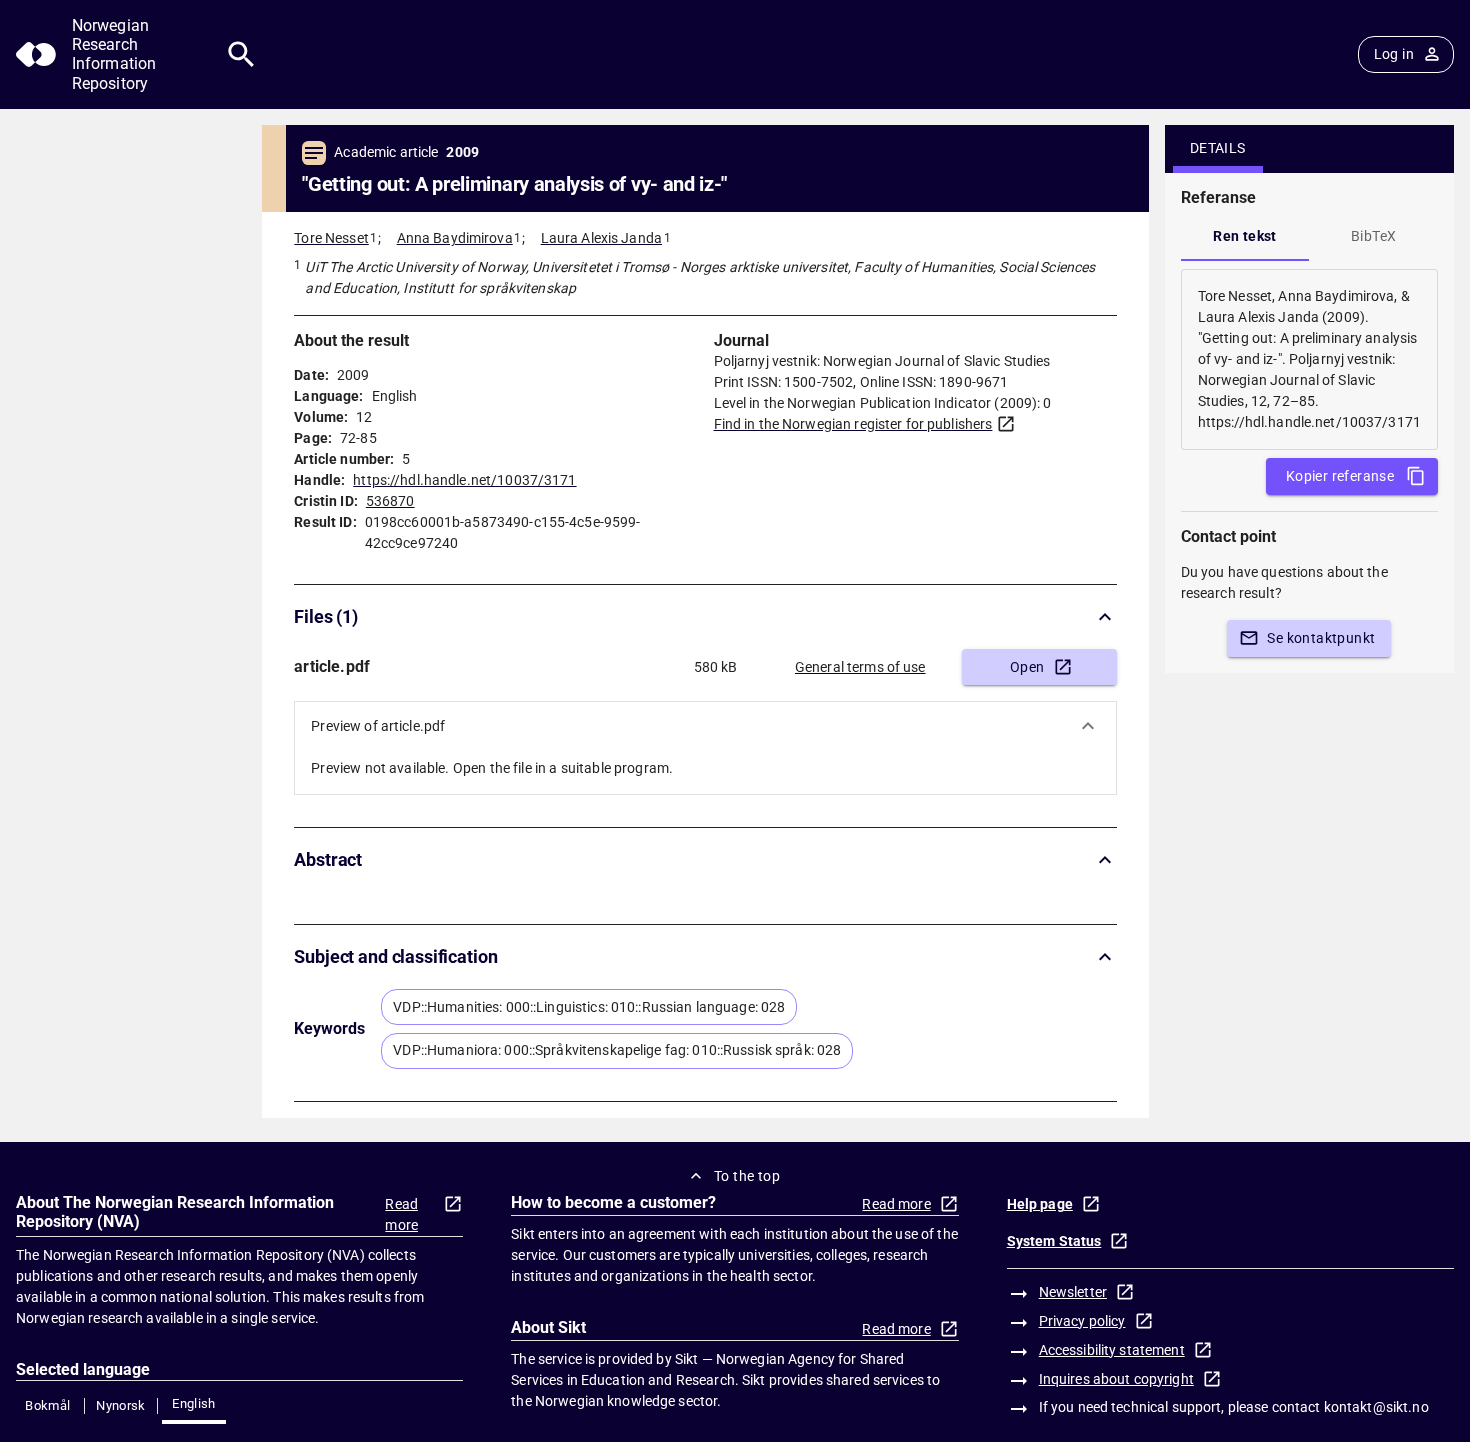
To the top (747, 1176)
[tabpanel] (1309, 359)
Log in (1394, 54)
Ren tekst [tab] (1245, 236)
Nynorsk (121, 1405)
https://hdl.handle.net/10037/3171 (464, 480)
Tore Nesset (331, 238)
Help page (1040, 1204)
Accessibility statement (1112, 1350)
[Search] (241, 54)
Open (1027, 667)
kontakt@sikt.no (1376, 1407)
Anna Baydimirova (455, 238)
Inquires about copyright (1116, 1379)
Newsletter (1073, 1292)
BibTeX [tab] (1373, 236)
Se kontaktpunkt (1321, 638)
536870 (390, 501)
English (194, 1403)
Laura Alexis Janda (601, 238)
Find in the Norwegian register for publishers (853, 424)
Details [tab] (1218, 148)
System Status (1054, 1241)
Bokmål (47, 1405)
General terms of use (860, 667)
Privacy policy (1082, 1321)
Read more (401, 1214)
